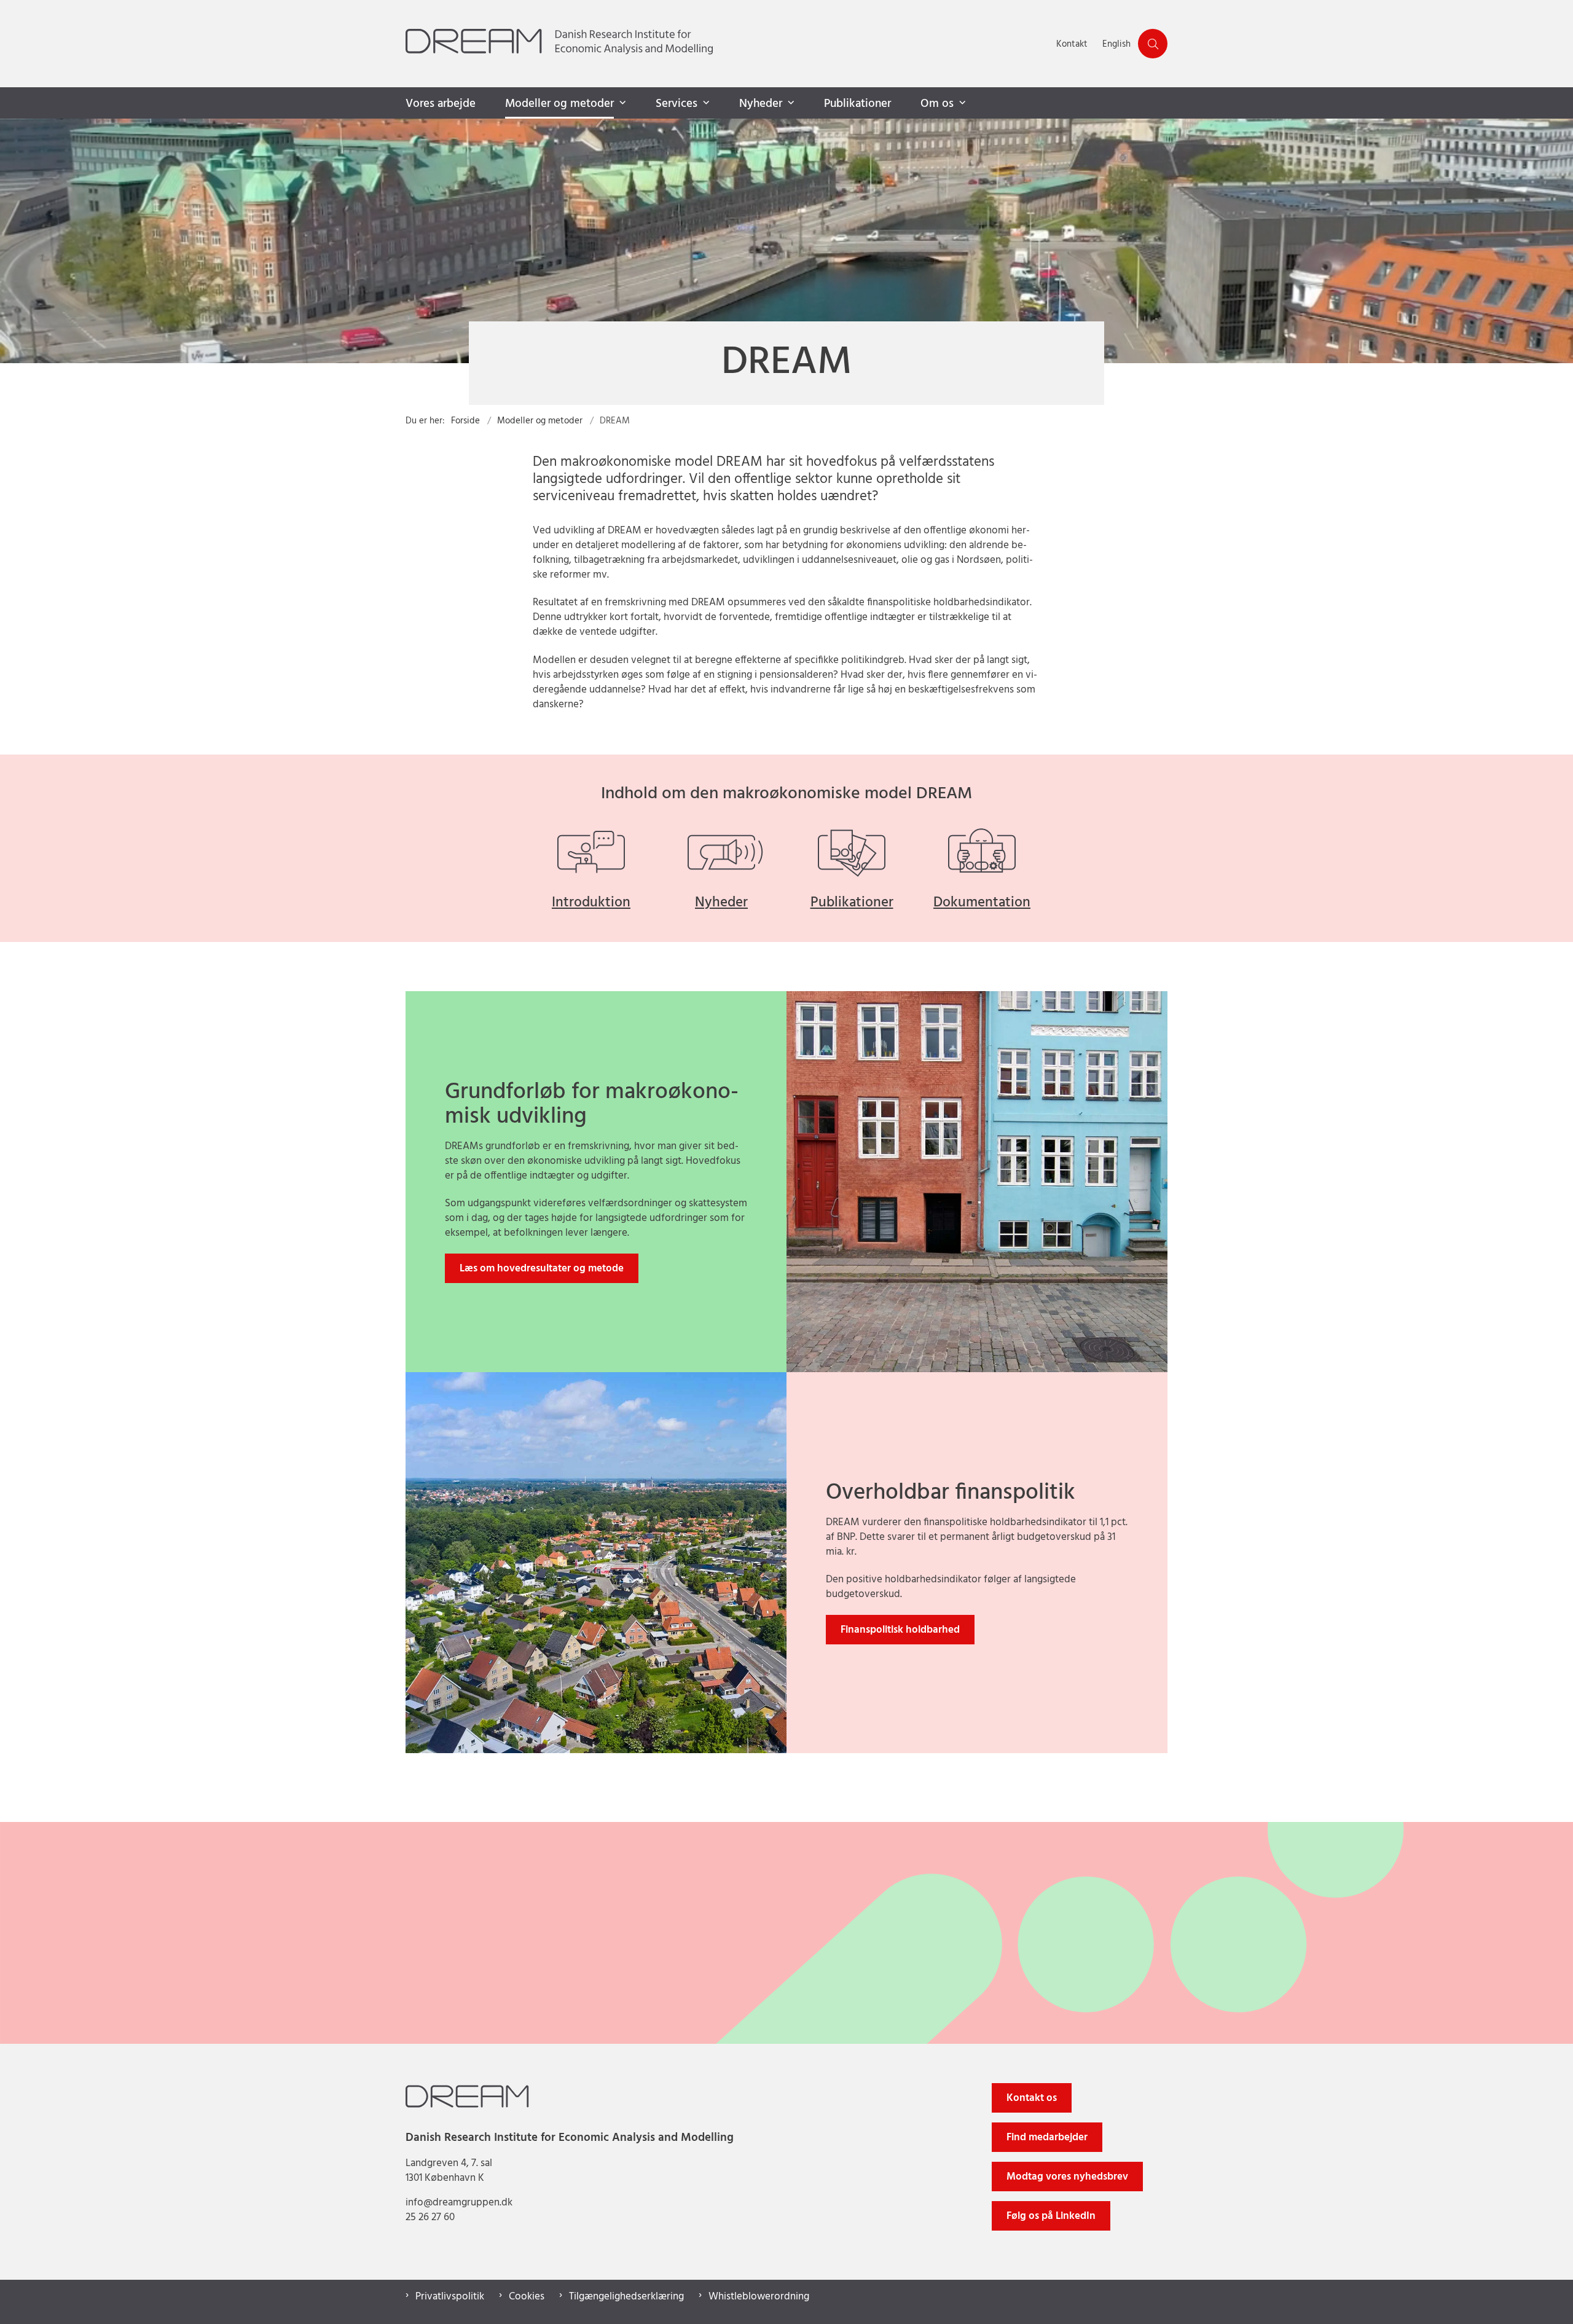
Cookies (527, 2297)
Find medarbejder (1047, 2138)
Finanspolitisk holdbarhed (900, 1630)
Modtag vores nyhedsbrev (1067, 2177)
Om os (937, 104)
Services (677, 104)
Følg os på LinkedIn (1051, 2216)
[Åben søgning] (1153, 44)
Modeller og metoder (559, 104)
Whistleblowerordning (759, 2297)
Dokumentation (982, 903)
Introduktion (591, 903)
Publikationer (857, 104)
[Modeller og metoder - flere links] (621, 103)
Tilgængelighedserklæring (626, 2297)
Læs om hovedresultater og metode (542, 1269)
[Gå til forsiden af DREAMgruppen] (727, 44)
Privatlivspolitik (450, 2297)
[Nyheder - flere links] (790, 103)
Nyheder (761, 104)
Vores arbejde (441, 104)
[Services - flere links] (705, 103)
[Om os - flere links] (961, 103)
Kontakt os (1032, 2098)
